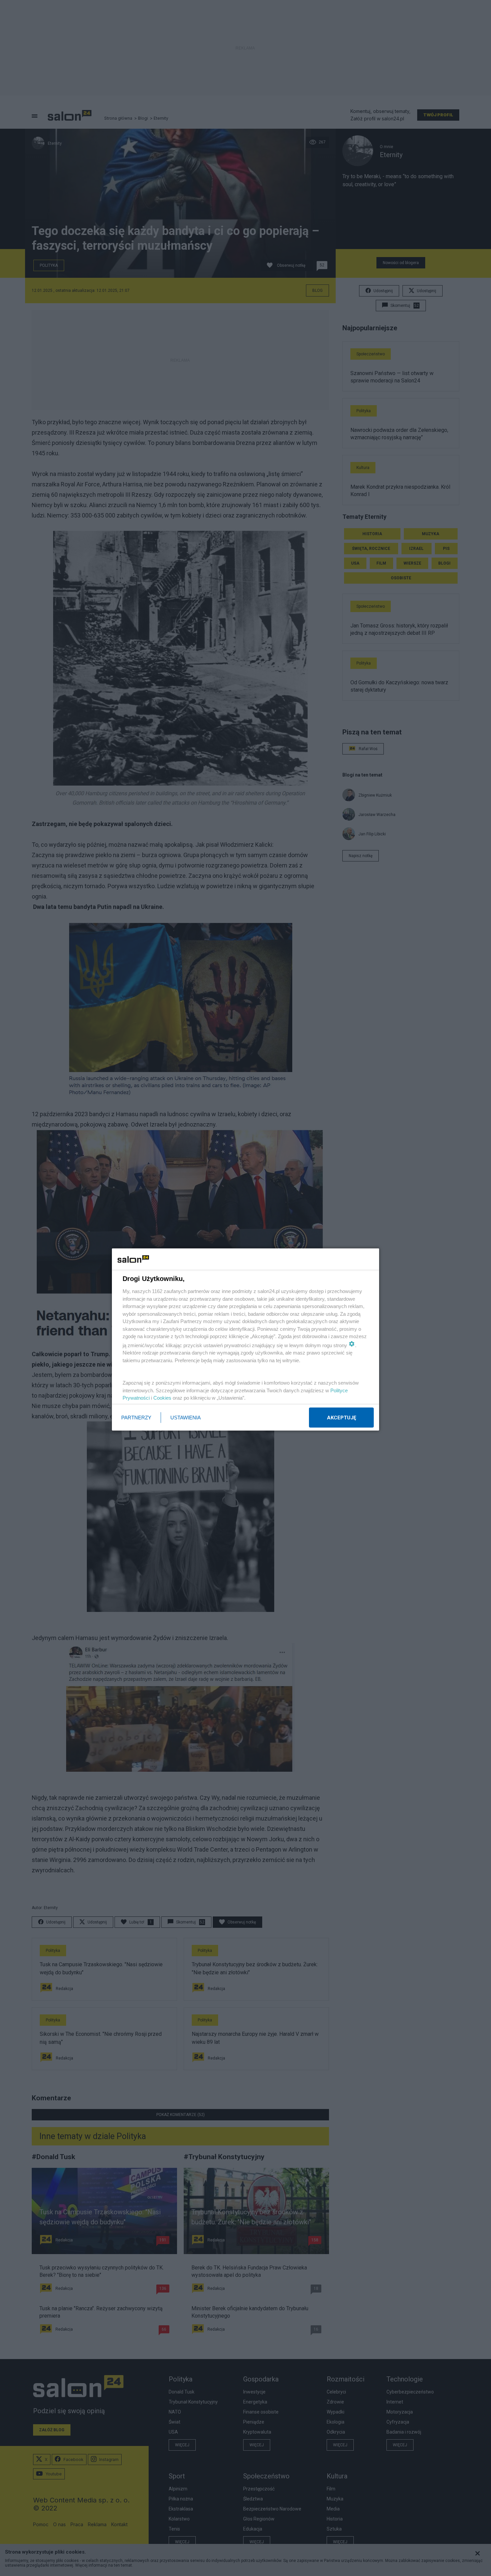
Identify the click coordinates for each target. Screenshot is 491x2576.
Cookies (162, 1398)
